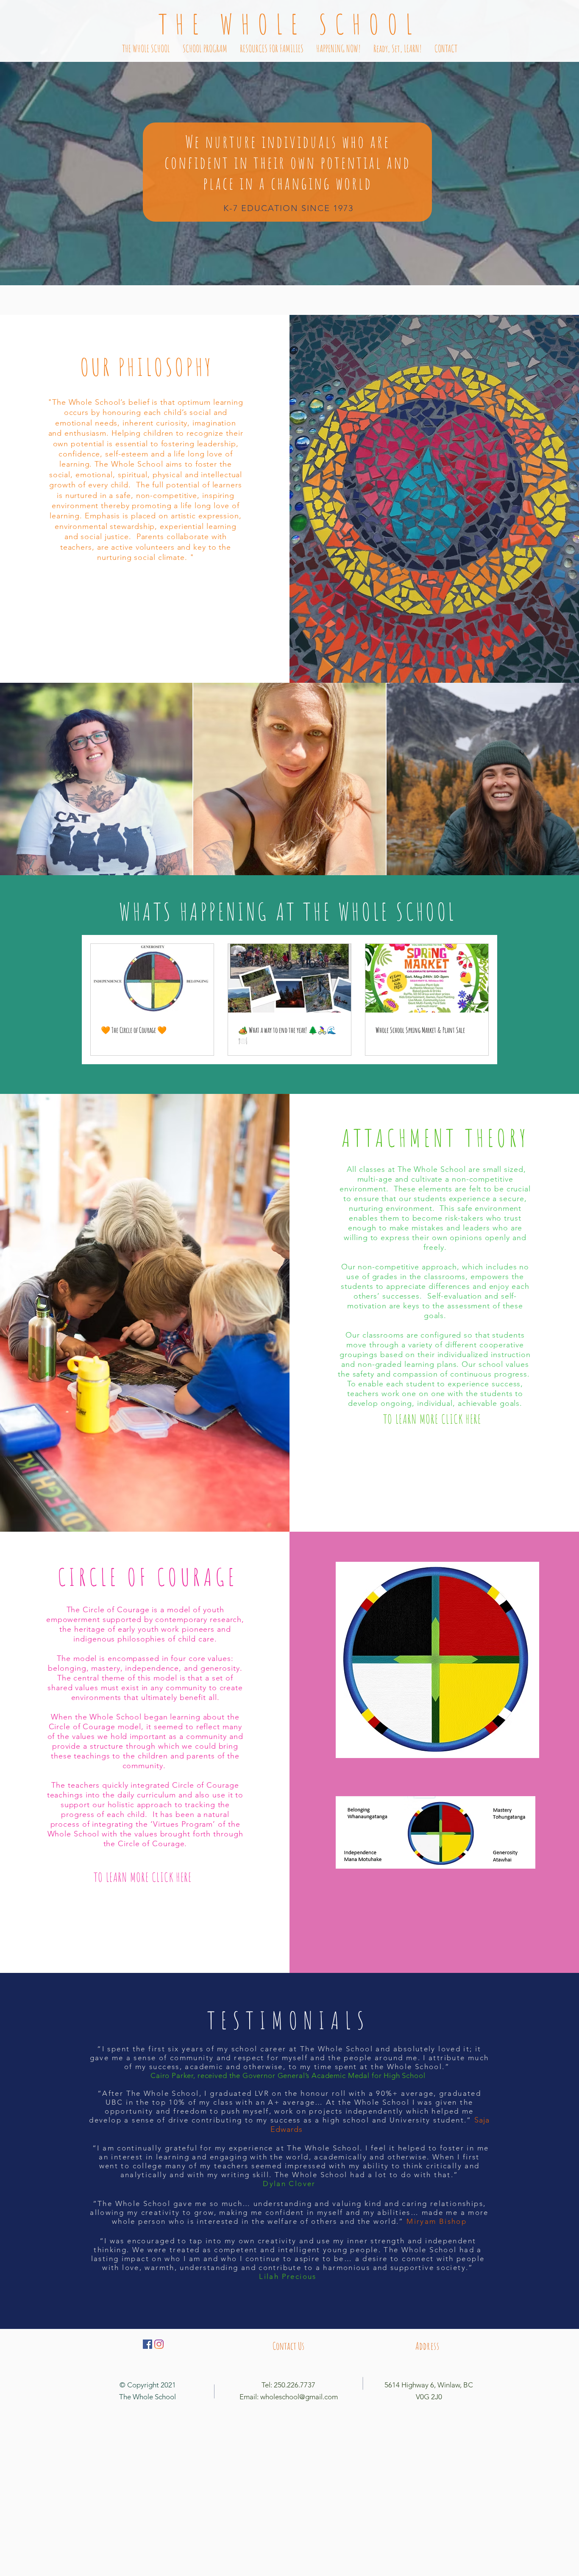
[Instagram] (159, 2344)
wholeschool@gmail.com (299, 2397)
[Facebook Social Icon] (148, 2344)
